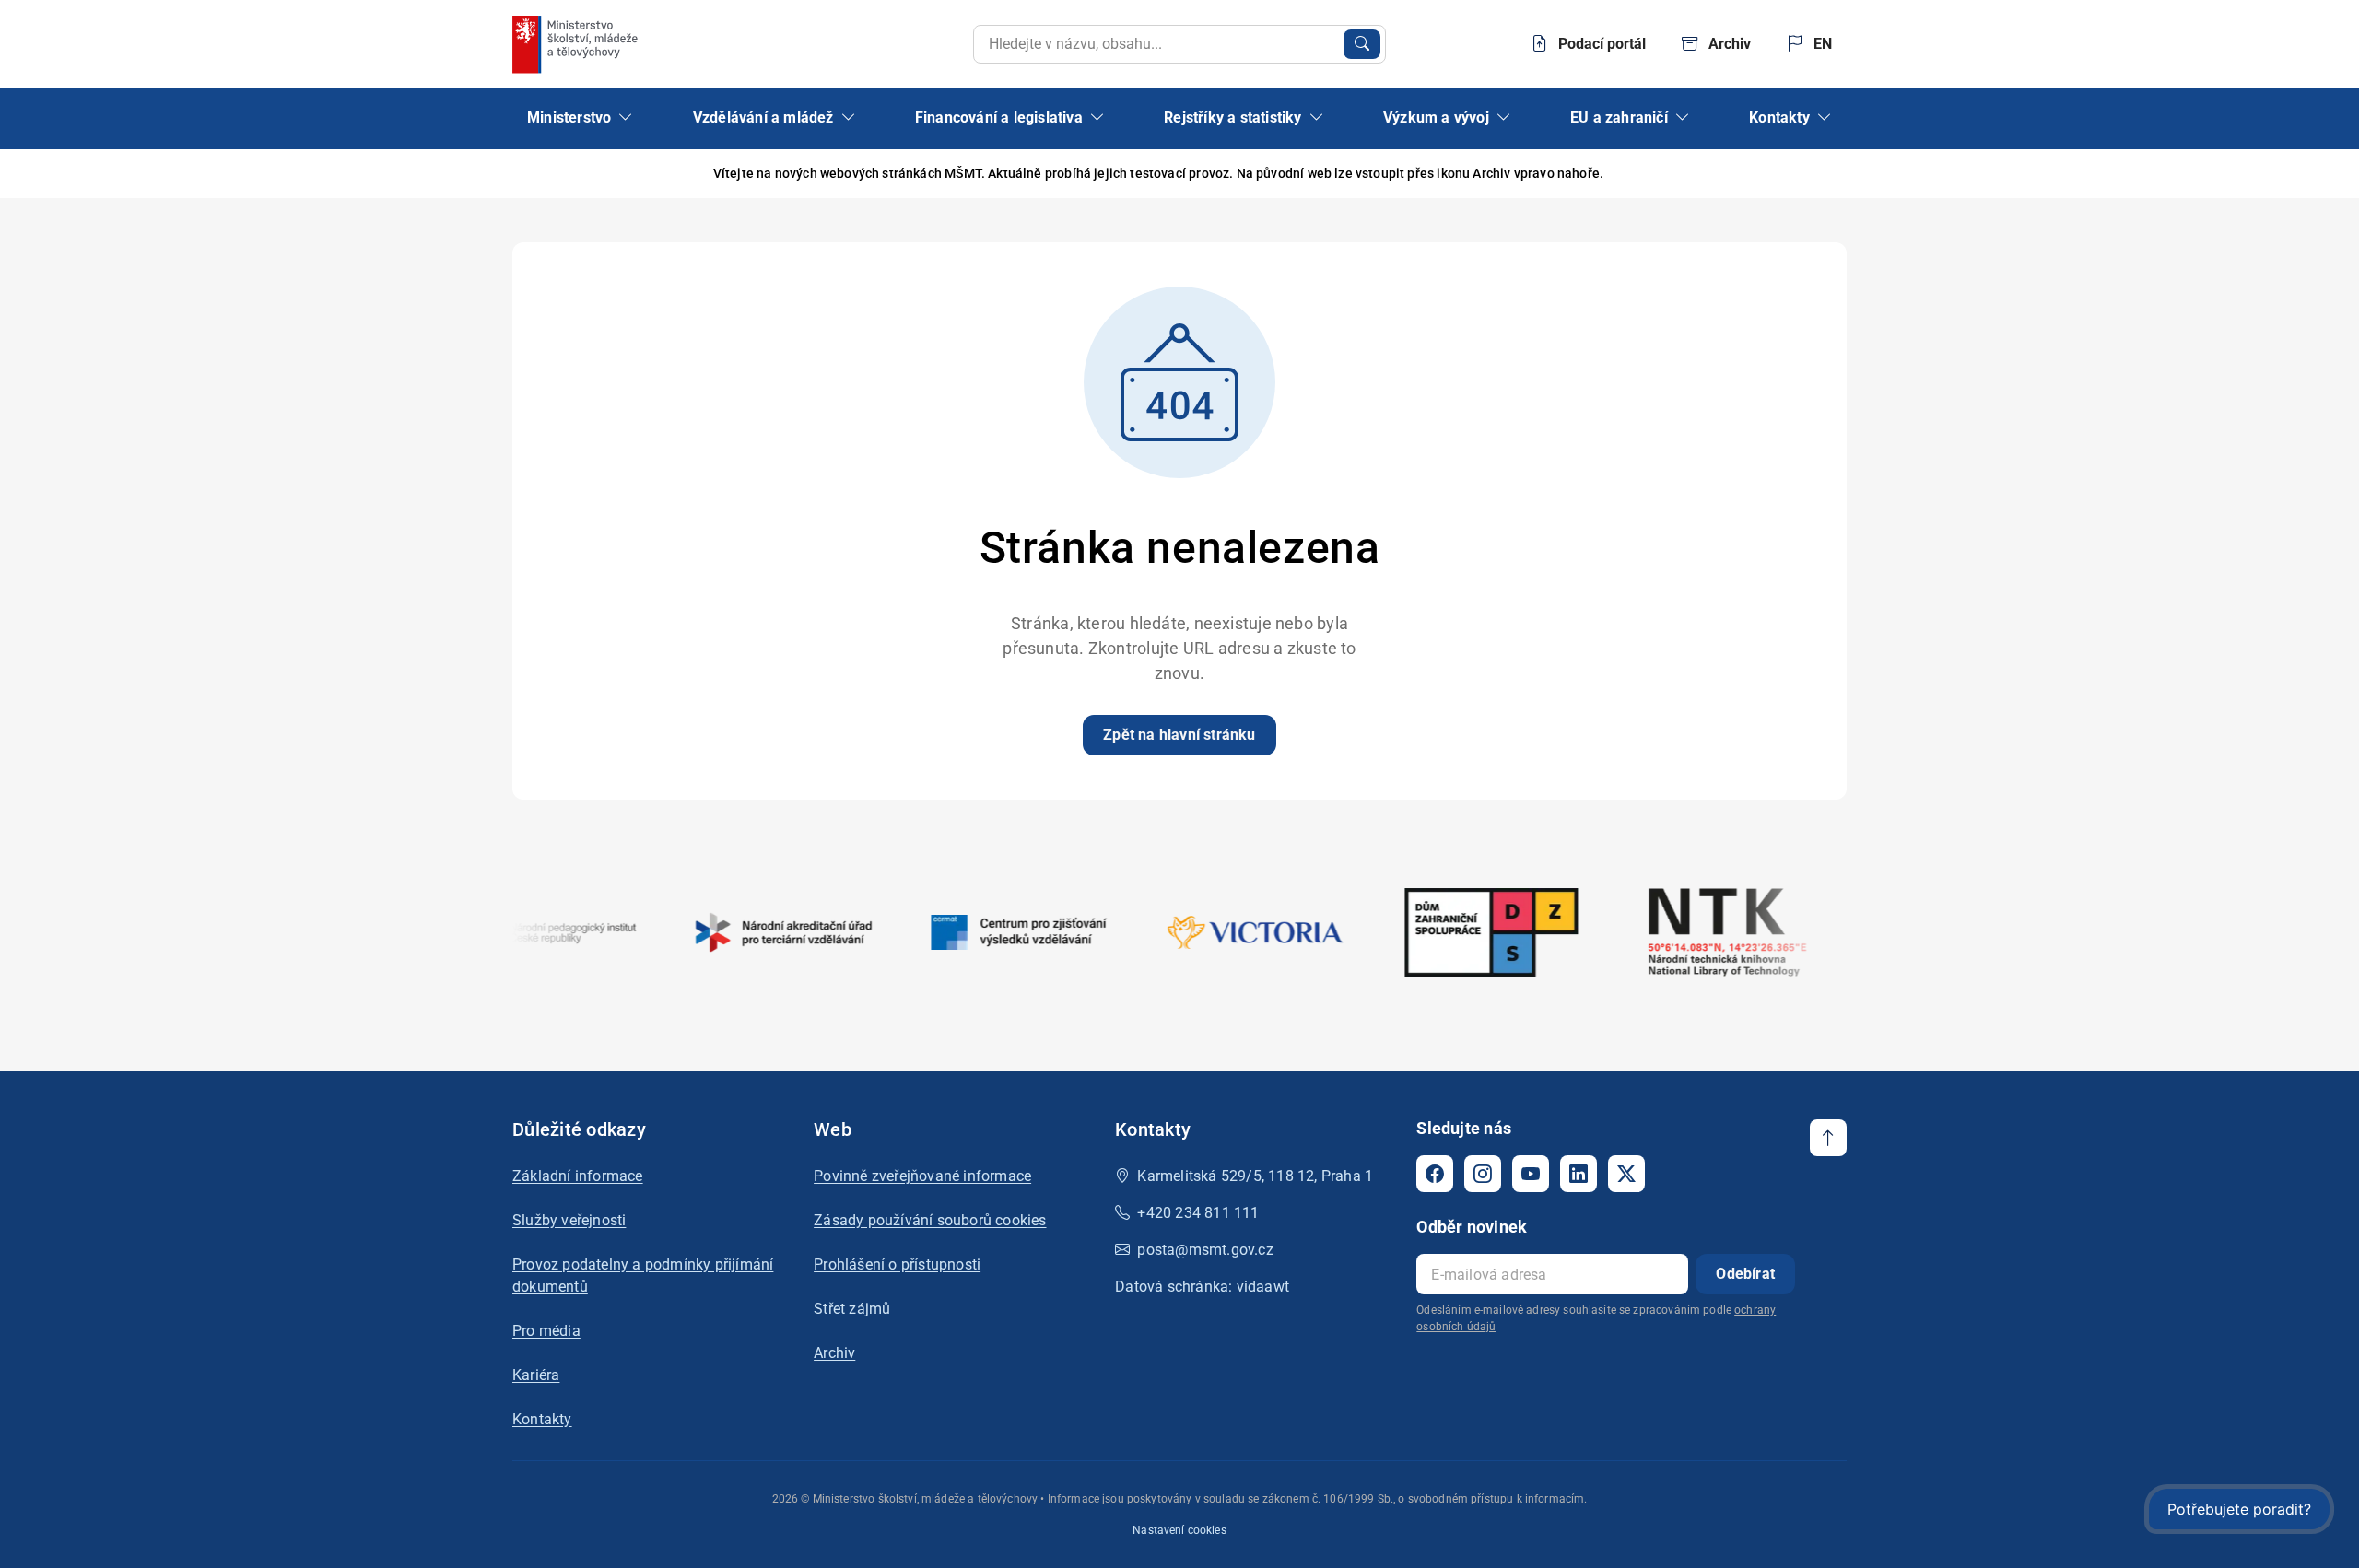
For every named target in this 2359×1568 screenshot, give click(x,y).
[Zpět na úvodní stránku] (577, 44)
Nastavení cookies (1179, 1530)
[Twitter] (1626, 1174)
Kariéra (536, 1375)
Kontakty (542, 1419)
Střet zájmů (852, 1309)
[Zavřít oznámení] (1833, 174)
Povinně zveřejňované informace (922, 1176)
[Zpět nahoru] (1828, 1138)
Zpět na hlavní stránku (1179, 735)
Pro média (546, 1331)
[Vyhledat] (1362, 44)
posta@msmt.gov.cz (1205, 1250)
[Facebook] (1435, 1174)
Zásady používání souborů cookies (930, 1220)
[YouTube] (1531, 1174)
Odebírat (1745, 1274)
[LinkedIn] (1579, 1174)
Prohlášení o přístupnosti (897, 1264)
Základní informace (578, 1176)
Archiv (834, 1353)
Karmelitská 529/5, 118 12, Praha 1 (1255, 1176)
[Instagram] (1483, 1174)
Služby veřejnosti (569, 1220)
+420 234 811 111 (1198, 1213)
